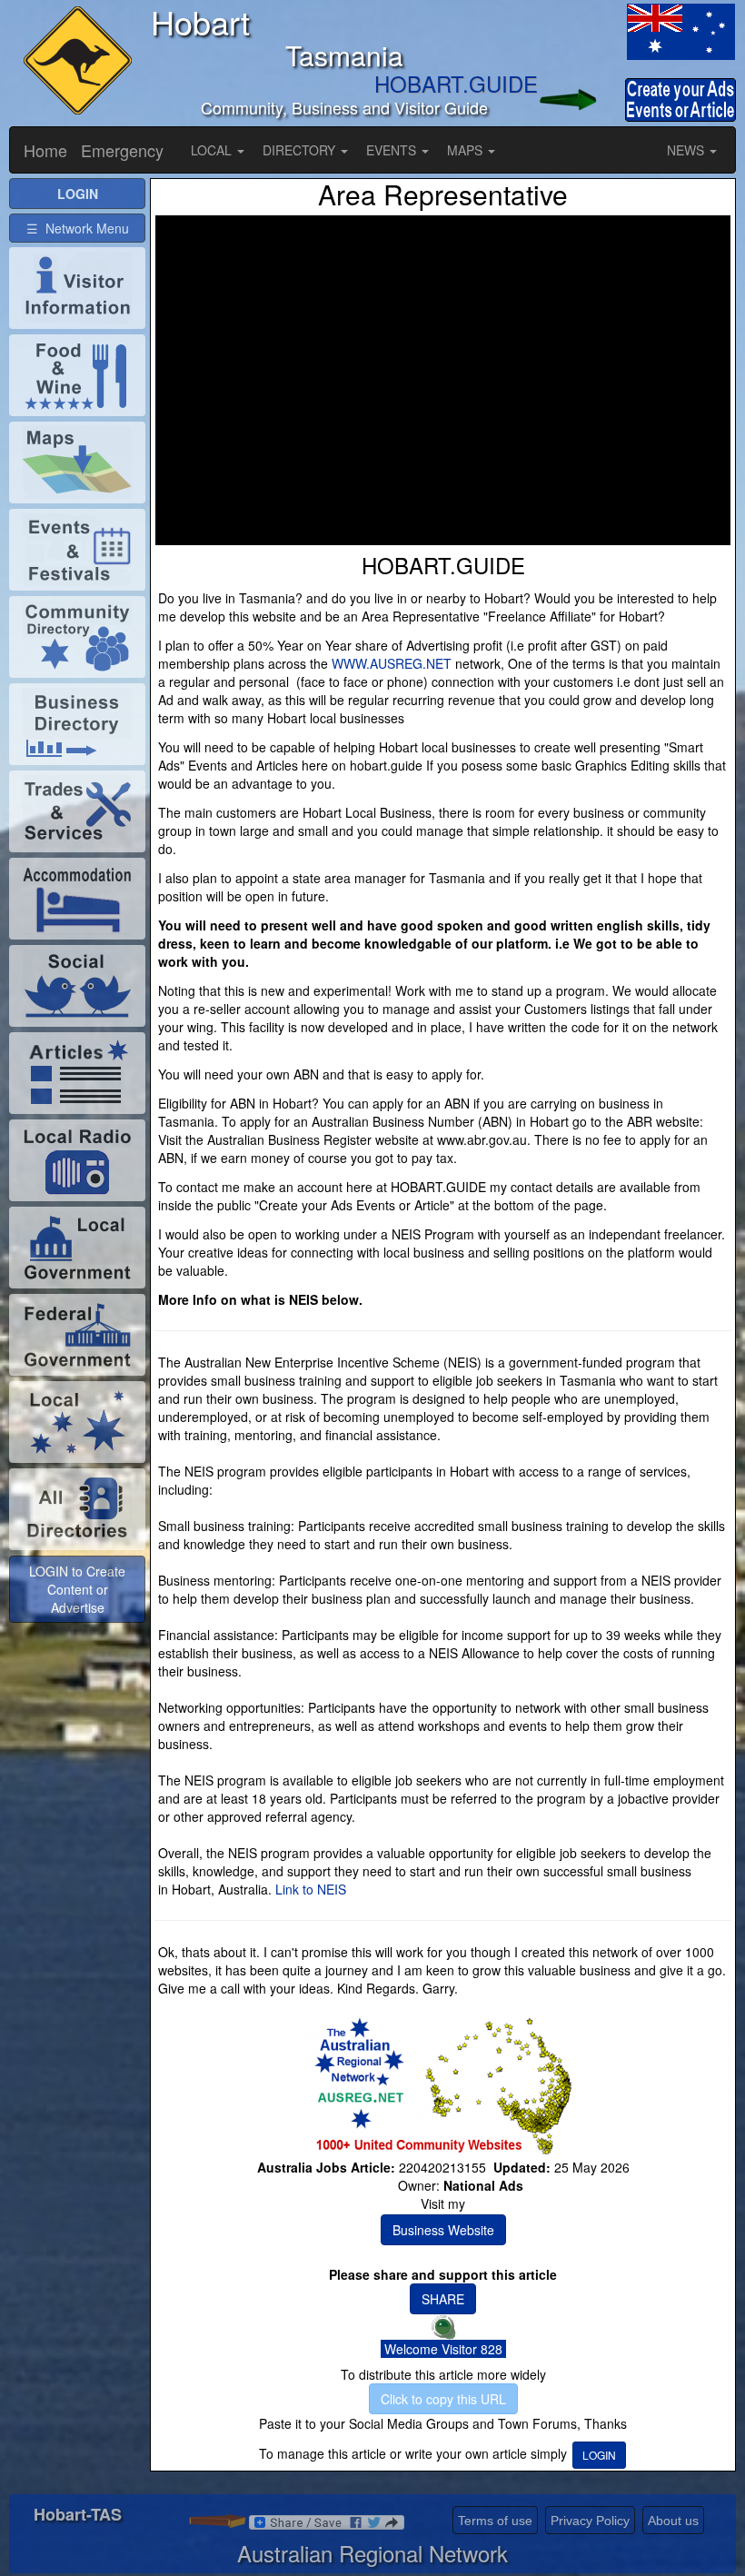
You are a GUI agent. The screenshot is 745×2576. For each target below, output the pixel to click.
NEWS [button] (687, 150)
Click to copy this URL (443, 2399)
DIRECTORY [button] (301, 150)
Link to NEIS (311, 1889)
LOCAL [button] (213, 150)
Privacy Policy (590, 2521)
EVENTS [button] (393, 150)
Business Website (443, 2230)
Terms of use (495, 2521)
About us (673, 2521)
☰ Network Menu (78, 228)
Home (45, 150)
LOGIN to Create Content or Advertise (77, 1589)
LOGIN (599, 2455)
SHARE (443, 2299)
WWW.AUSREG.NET (392, 663)
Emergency (122, 150)
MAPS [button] (467, 150)
